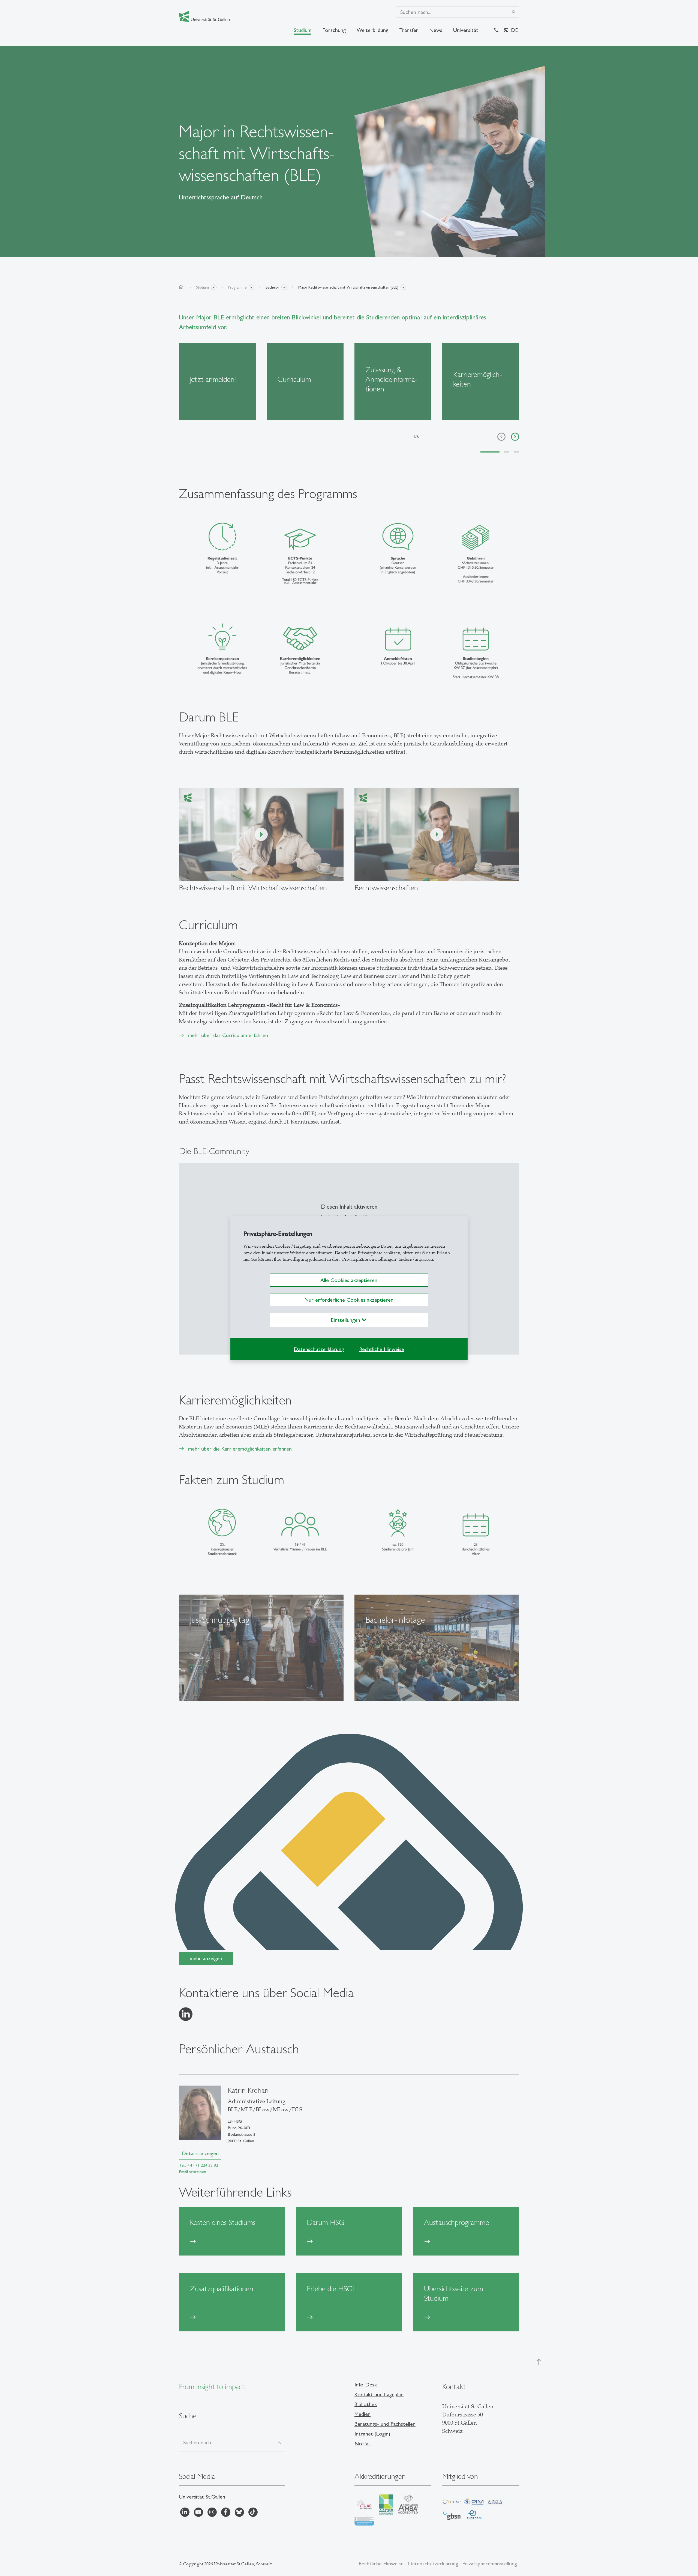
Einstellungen (346, 1320)
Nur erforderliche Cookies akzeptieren (349, 1300)
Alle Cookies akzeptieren (349, 1280)
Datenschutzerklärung (319, 1349)
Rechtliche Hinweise (382, 1349)
